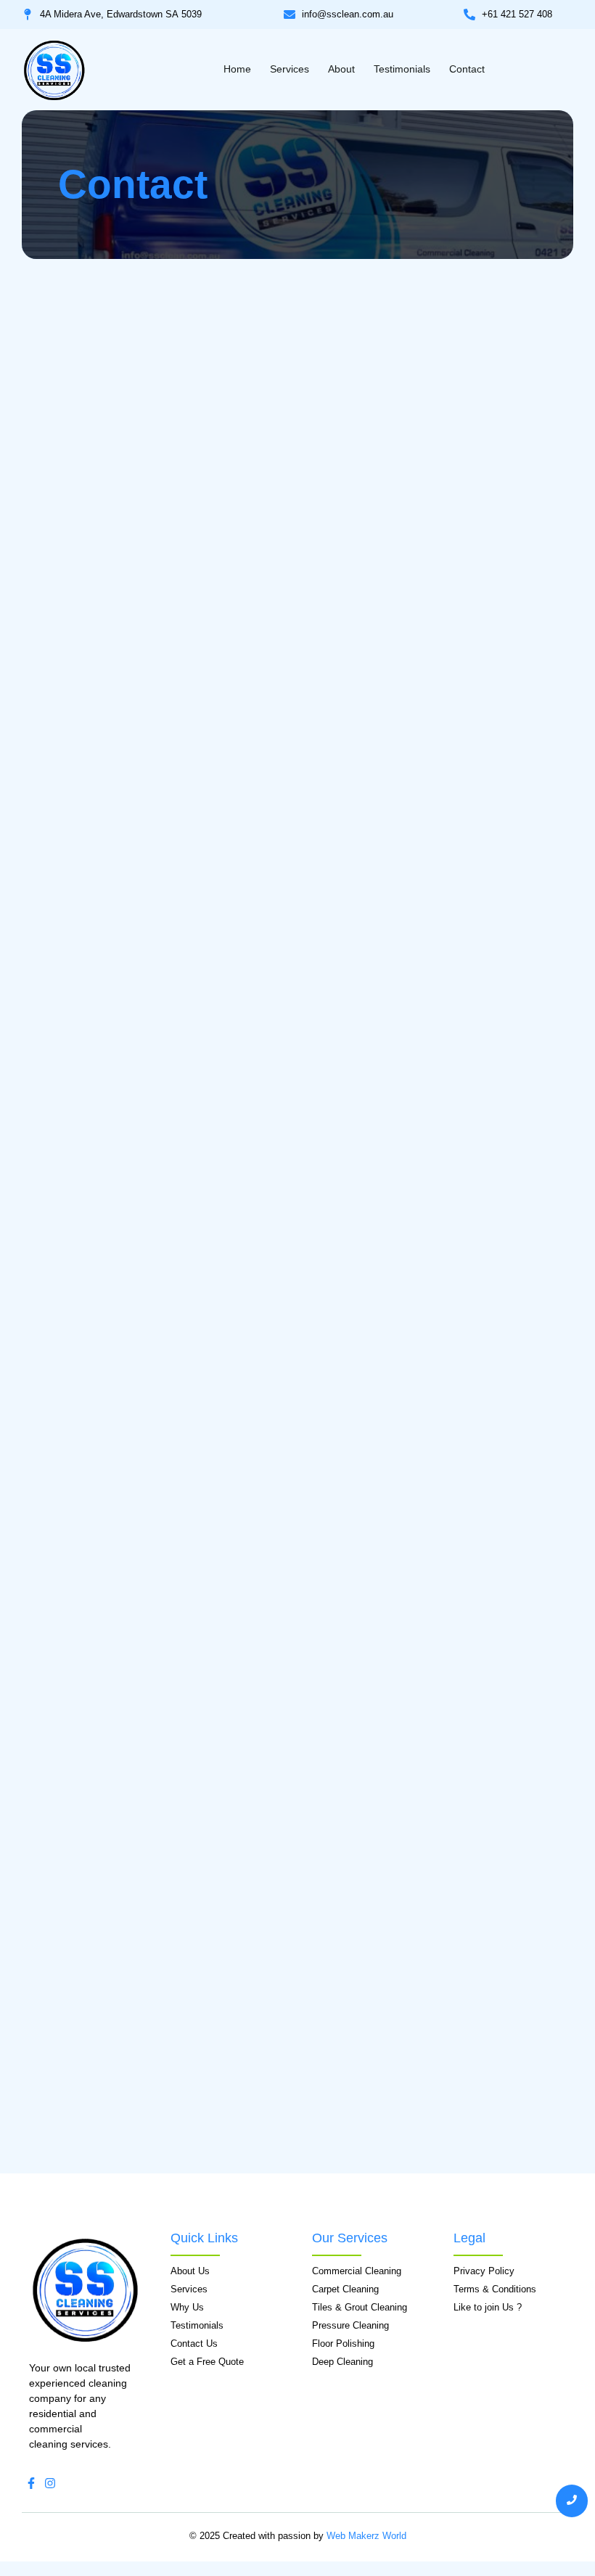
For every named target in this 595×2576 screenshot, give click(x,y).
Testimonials (402, 69)
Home (237, 69)
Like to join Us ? (488, 2307)
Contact (467, 69)
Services (290, 69)
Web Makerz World (366, 2536)
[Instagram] (50, 2483)
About (341, 69)
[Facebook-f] (31, 2483)
